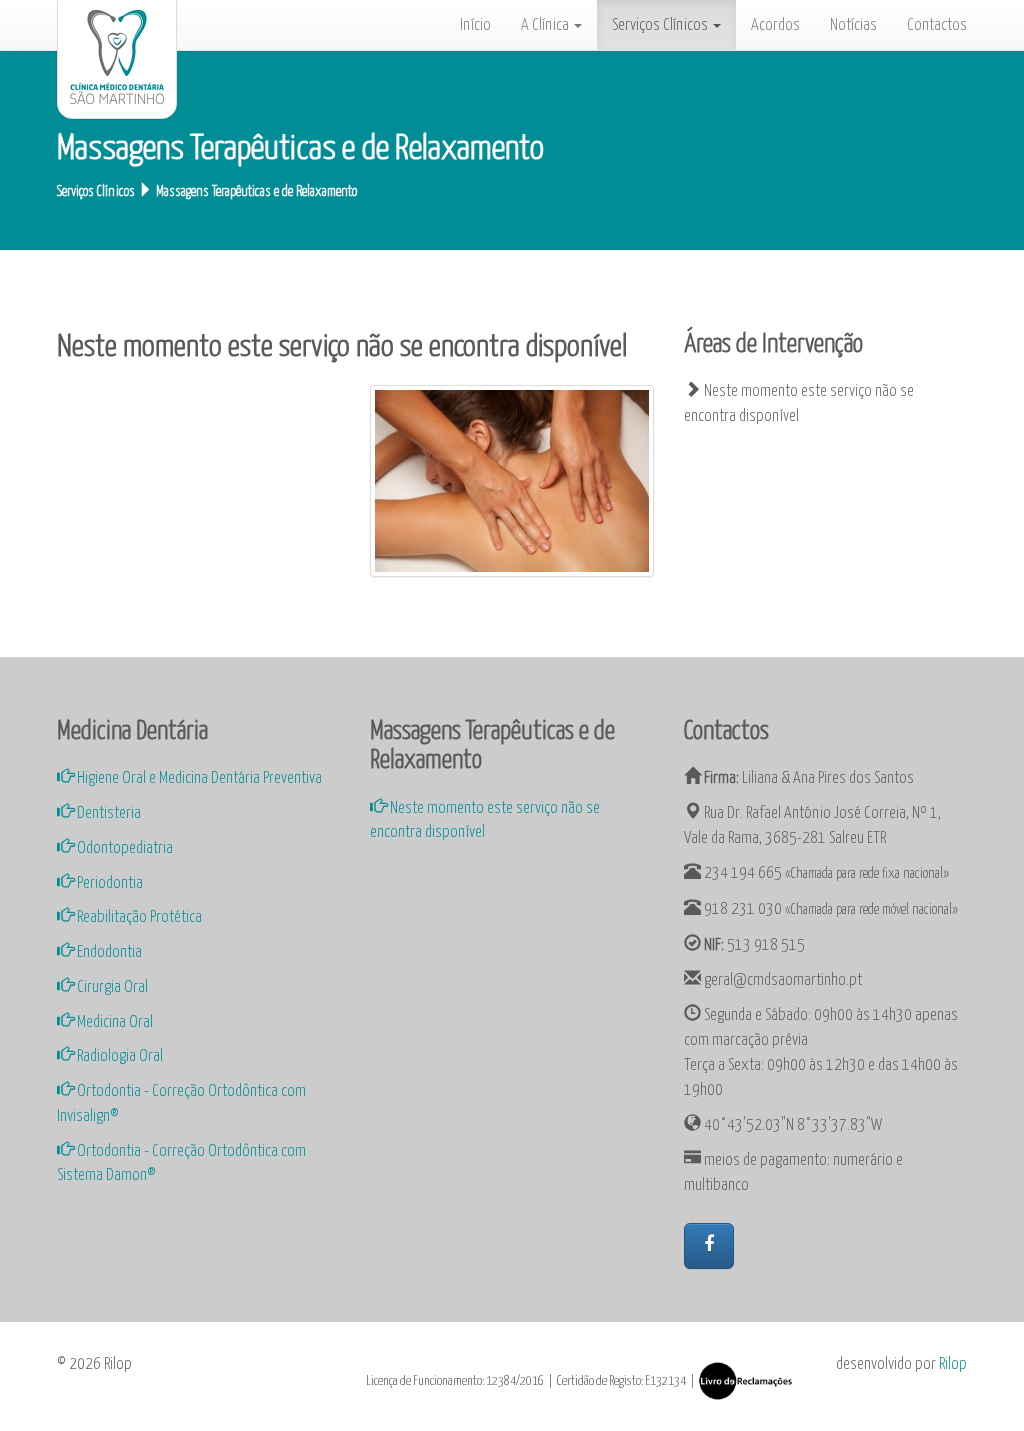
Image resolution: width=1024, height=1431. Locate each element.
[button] (709, 1246)
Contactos (937, 25)
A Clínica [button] (546, 25)
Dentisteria (107, 813)
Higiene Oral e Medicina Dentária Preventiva (198, 778)
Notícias (853, 25)
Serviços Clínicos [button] (661, 25)
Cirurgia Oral (111, 987)
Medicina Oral (113, 1022)
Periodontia (108, 883)
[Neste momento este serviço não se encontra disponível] (511, 481)
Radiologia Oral (118, 1056)
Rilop (953, 1364)
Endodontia (108, 952)
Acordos (775, 25)
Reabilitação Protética (138, 917)
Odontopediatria (123, 848)
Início (475, 25)
